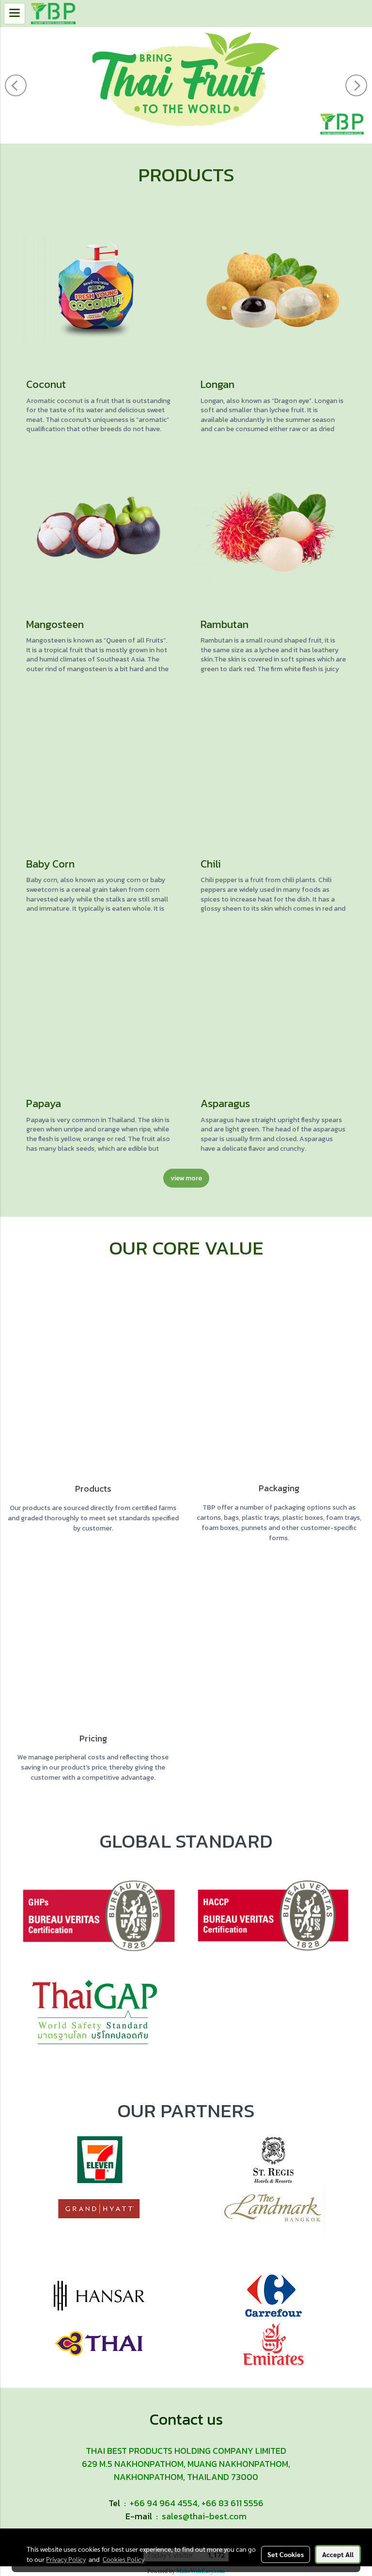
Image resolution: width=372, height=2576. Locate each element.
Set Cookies (286, 2554)
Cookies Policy (124, 2559)
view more (186, 1178)
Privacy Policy (66, 2559)
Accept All (338, 2554)
